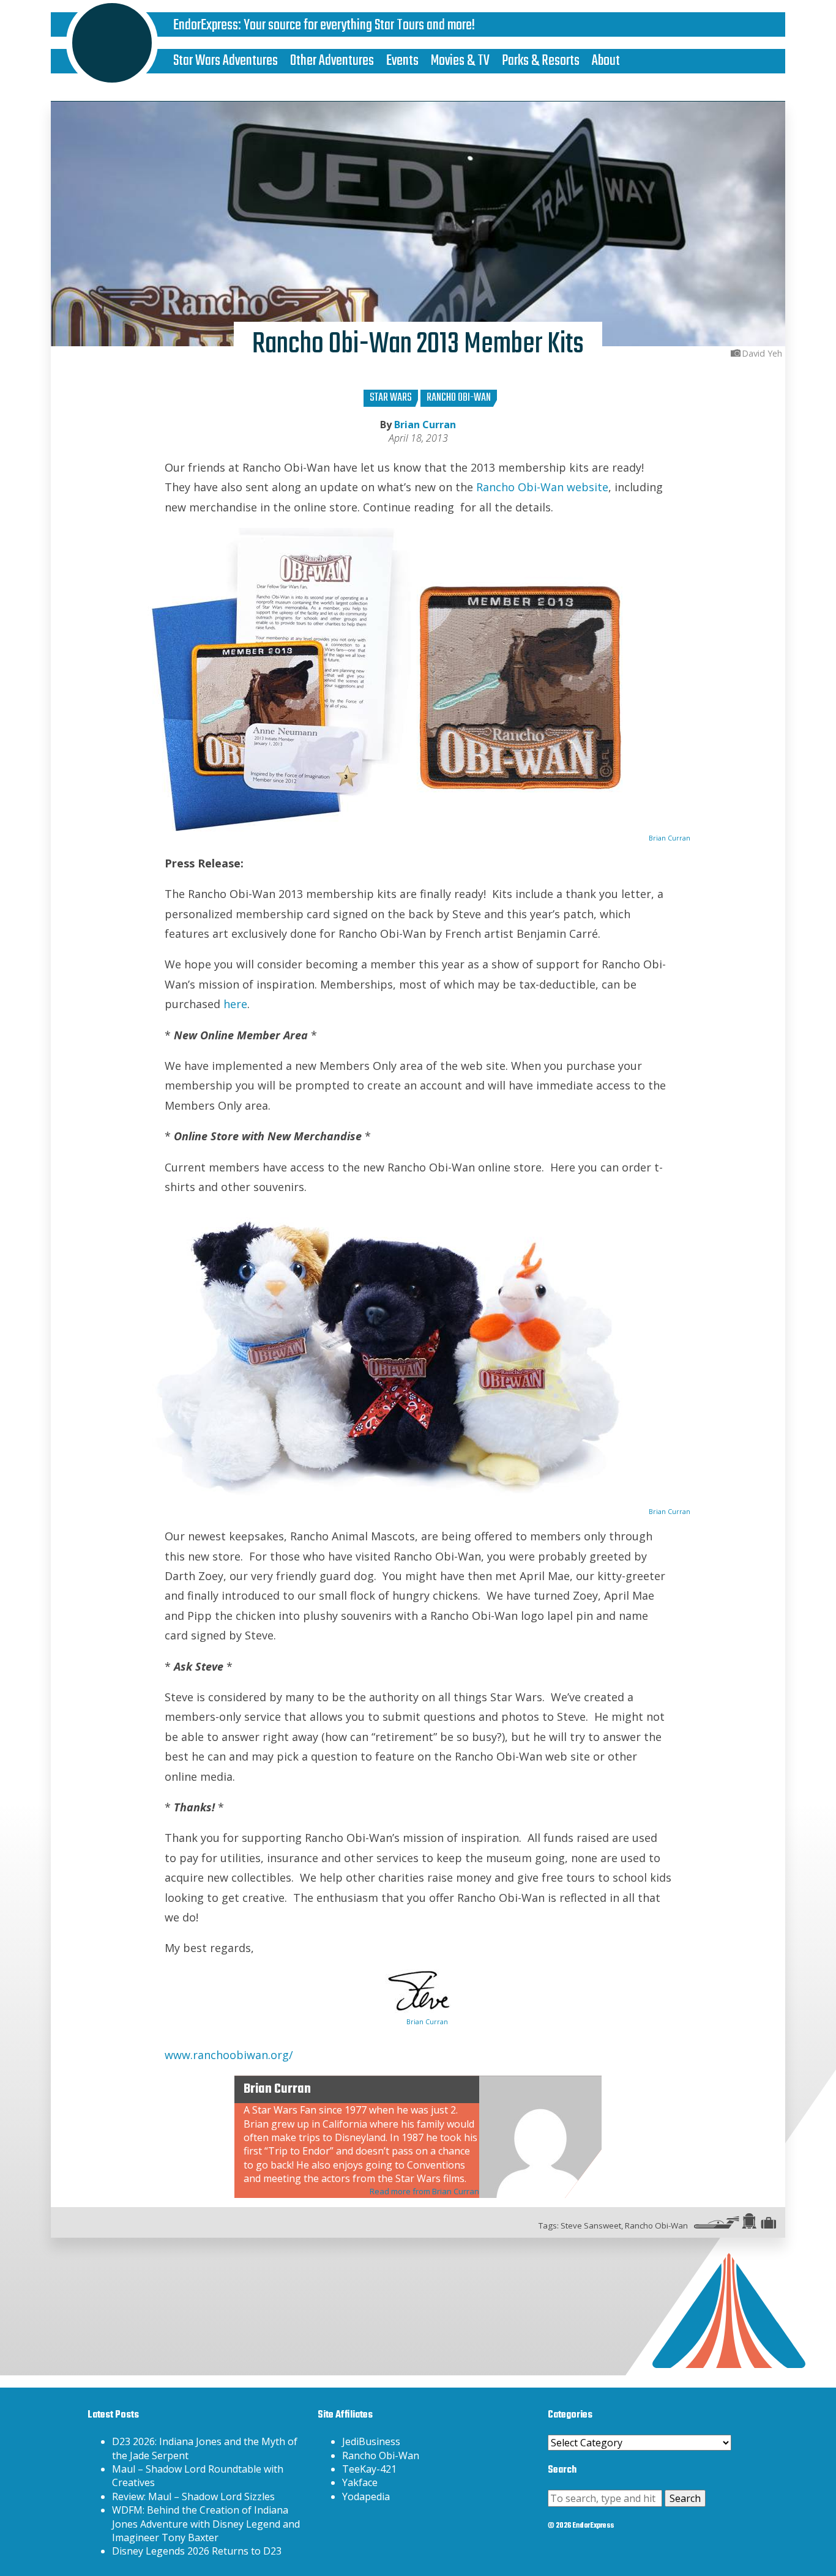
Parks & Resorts (541, 61)
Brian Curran (425, 425)
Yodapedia (366, 2496)
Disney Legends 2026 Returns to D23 (197, 2551)
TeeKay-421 (369, 2469)
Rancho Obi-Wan (459, 398)
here (235, 1004)
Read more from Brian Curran (424, 2191)
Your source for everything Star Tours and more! (359, 25)
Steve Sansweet (591, 2225)
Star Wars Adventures (226, 61)
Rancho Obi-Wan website (542, 487)
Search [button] (685, 2498)
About (606, 61)
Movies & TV (460, 61)
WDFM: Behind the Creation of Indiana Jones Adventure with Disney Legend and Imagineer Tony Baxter (206, 2524)
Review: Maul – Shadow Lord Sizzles (193, 2496)
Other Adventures (332, 61)
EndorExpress (206, 25)
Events (402, 61)
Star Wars (391, 398)
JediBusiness (371, 2441)
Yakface (360, 2482)
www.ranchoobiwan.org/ (229, 2055)
